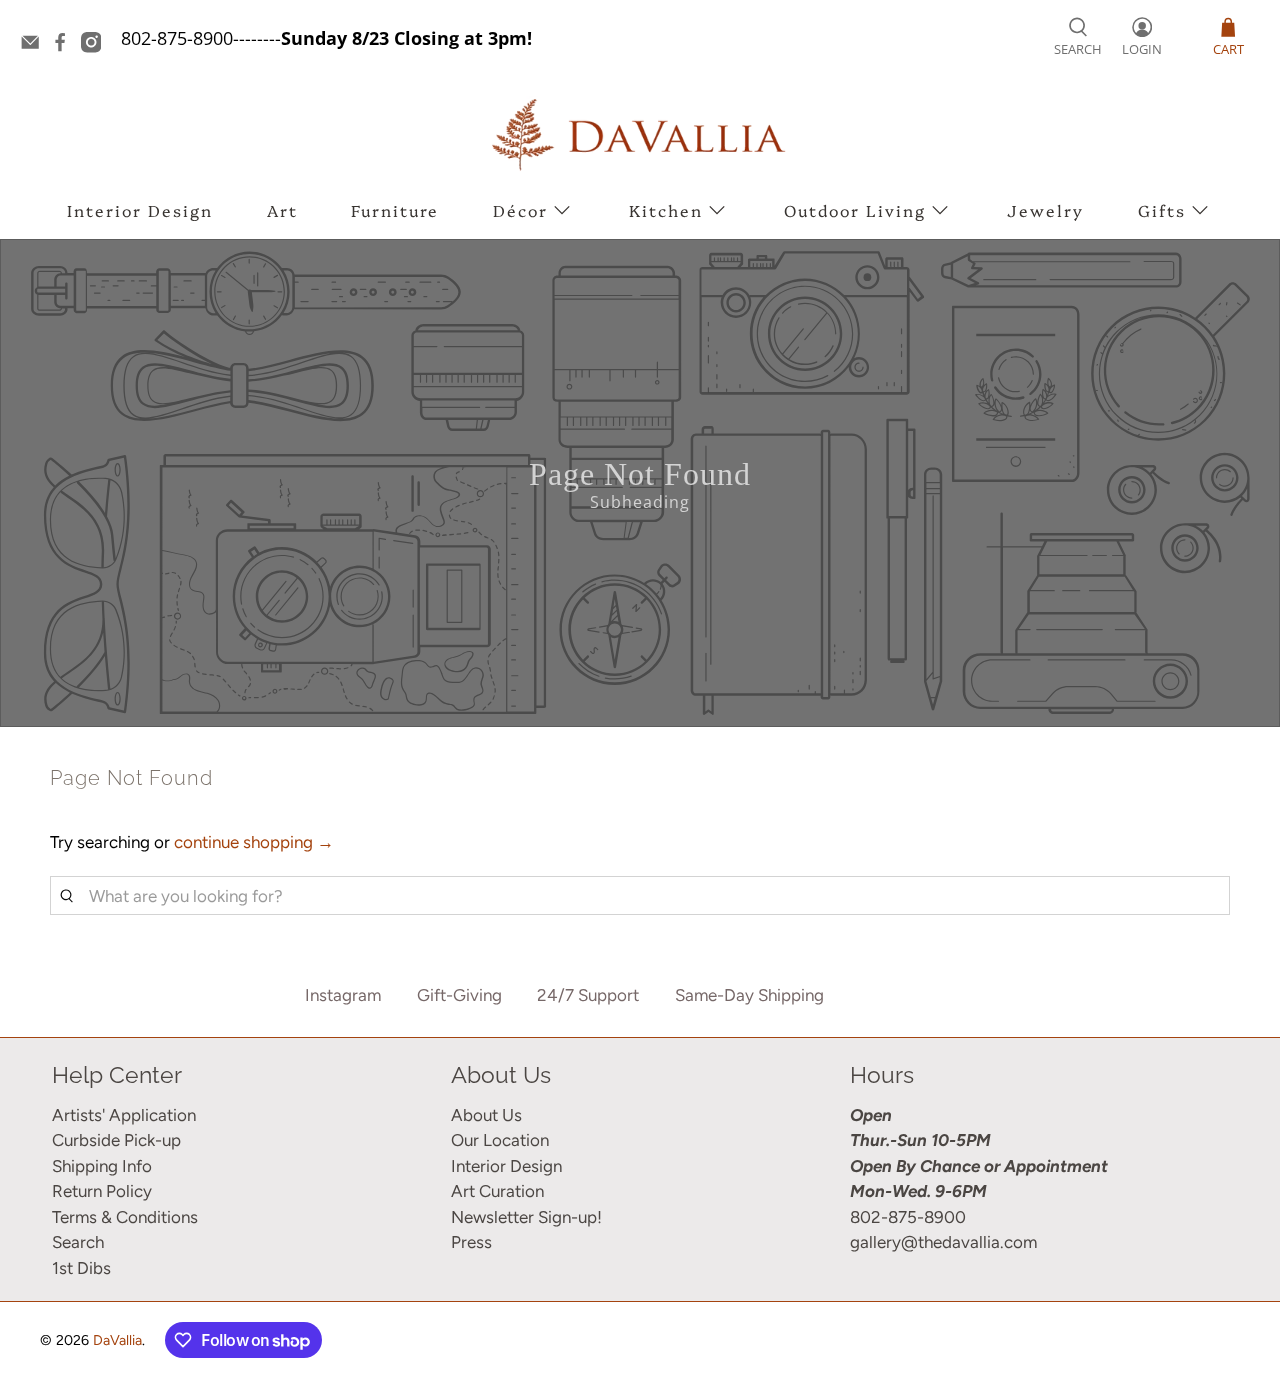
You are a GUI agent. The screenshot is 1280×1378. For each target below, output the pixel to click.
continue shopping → (254, 842)
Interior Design (140, 210)
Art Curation (497, 1191)
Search (78, 1242)
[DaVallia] (640, 134)
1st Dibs (81, 1268)
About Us (486, 1115)
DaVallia (117, 1340)
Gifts (1162, 210)
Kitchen (666, 210)
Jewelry (1045, 210)
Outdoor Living (855, 210)
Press (471, 1242)
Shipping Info (102, 1166)
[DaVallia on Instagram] (96, 46)
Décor (520, 210)
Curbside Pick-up (116, 1140)
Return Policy (102, 1191)
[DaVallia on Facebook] (65, 46)
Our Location (500, 1140)
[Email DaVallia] (35, 46)
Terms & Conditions (125, 1217)
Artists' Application (124, 1115)
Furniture (395, 210)
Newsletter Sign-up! (526, 1217)
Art (282, 210)
